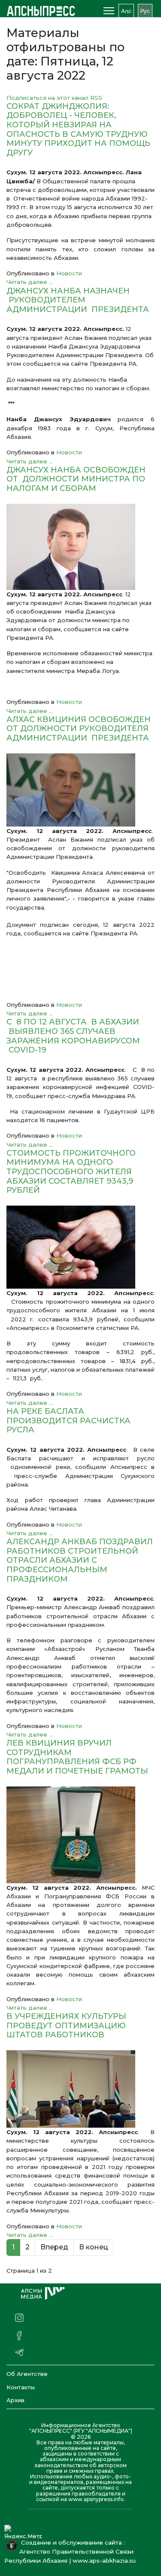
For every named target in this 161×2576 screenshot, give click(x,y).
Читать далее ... (30, 282)
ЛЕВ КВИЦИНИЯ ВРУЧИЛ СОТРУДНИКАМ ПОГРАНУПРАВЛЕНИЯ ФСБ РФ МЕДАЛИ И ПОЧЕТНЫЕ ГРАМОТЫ (77, 1757)
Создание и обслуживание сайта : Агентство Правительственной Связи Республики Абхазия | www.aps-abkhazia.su (72, 2551)
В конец (94, 2247)
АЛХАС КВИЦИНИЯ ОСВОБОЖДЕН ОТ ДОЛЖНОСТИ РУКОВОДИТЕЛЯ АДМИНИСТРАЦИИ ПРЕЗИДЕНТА (79, 729)
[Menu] (109, 11)
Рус (145, 11)
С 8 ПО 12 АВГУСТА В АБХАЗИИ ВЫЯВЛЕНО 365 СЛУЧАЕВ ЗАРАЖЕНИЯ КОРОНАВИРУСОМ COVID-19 (73, 1036)
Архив (15, 2400)
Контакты (21, 2387)
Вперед (54, 2247)
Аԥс (126, 11)
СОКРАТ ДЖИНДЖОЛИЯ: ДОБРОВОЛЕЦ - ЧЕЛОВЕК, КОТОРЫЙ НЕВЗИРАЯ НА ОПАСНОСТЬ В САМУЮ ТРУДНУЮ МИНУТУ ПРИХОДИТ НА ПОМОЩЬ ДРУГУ (78, 130)
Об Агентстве (27, 2374)
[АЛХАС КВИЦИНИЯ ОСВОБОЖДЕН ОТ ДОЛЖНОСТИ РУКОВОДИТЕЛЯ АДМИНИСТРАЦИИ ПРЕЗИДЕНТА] (80, 790)
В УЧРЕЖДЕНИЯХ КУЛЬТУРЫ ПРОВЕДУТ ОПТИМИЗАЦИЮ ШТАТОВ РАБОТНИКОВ (66, 2025)
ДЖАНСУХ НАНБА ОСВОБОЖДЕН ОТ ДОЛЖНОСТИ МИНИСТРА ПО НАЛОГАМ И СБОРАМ (76, 479)
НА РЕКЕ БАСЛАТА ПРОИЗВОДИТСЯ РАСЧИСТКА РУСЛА (68, 1421)
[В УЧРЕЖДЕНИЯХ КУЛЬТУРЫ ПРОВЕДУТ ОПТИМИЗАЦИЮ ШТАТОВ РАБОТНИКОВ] (80, 2089)
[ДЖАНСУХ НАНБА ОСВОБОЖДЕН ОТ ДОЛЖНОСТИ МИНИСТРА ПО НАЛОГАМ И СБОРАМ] (80, 547)
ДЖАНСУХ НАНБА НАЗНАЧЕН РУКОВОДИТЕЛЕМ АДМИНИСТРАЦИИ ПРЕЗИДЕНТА (78, 300)
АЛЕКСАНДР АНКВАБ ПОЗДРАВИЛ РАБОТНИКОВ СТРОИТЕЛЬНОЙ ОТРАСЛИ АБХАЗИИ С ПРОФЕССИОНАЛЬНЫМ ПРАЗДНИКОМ (80, 1560)
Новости (69, 273)
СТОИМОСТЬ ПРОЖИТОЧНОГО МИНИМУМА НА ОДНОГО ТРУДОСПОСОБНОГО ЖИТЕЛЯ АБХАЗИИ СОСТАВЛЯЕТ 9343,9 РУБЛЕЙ (71, 1172)
